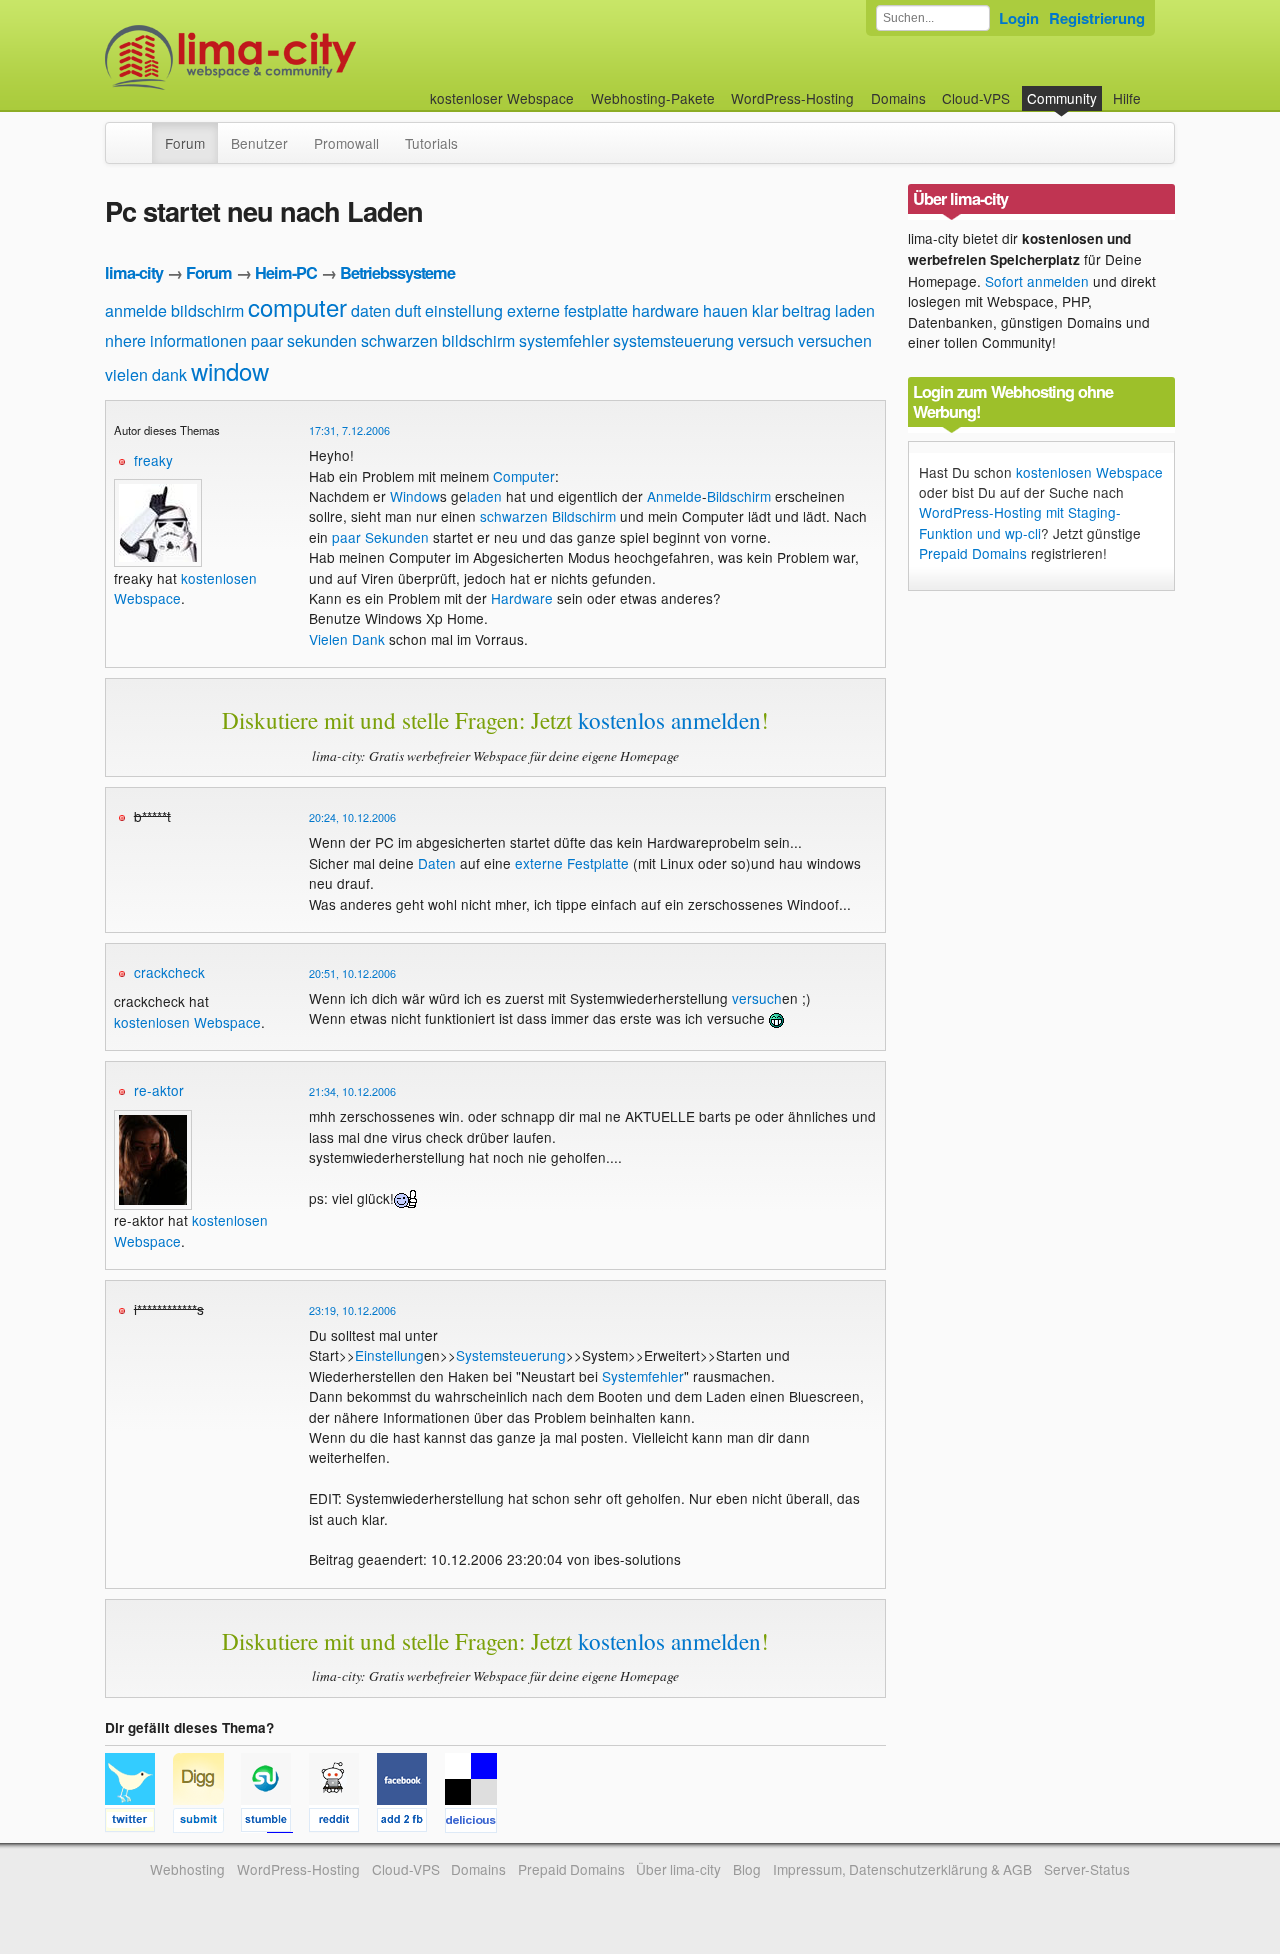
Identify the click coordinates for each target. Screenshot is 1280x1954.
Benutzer (259, 143)
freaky (153, 460)
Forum (185, 143)
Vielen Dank (347, 639)
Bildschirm (739, 496)
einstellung (464, 310)
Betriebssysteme (397, 272)
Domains (898, 98)
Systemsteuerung (511, 1355)
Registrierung (1097, 18)
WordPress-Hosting (792, 98)
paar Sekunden (380, 537)
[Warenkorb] (1157, 88)
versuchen (835, 340)
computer (297, 306)
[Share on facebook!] (411, 1823)
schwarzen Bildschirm (548, 516)
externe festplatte (567, 310)
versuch (766, 340)
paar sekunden (304, 340)
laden (855, 310)
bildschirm (207, 310)
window (230, 370)
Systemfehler (643, 1376)
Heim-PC (286, 272)
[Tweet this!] (139, 1823)
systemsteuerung (673, 340)
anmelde (136, 310)
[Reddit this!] (343, 1823)
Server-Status (1087, 1869)
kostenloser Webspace (502, 98)
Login (1019, 18)
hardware (665, 310)
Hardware (522, 598)
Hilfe (1127, 98)
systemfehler (564, 340)
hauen (725, 310)
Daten (437, 863)
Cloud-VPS (976, 98)
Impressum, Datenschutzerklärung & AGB (902, 1869)
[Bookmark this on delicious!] (477, 1823)
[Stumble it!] (275, 1823)
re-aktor (159, 1090)
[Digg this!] (207, 1823)
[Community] (139, 133)
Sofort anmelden (1037, 281)
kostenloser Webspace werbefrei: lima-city (305, 57)
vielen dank (146, 374)
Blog (747, 1869)
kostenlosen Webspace (187, 1022)
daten (371, 310)
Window (415, 496)
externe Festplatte (572, 863)
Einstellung (389, 1355)
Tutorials (431, 143)
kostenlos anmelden (669, 720)
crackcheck (169, 972)
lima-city (134, 272)
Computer (524, 476)
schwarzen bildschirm (438, 340)
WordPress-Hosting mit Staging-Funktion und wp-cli (1020, 522)
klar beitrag (791, 310)
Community (1062, 98)
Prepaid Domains (973, 553)
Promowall (346, 143)
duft (408, 310)
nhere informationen (176, 340)
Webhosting (187, 1869)
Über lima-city (678, 1869)
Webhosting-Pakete (653, 98)
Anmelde (674, 496)
